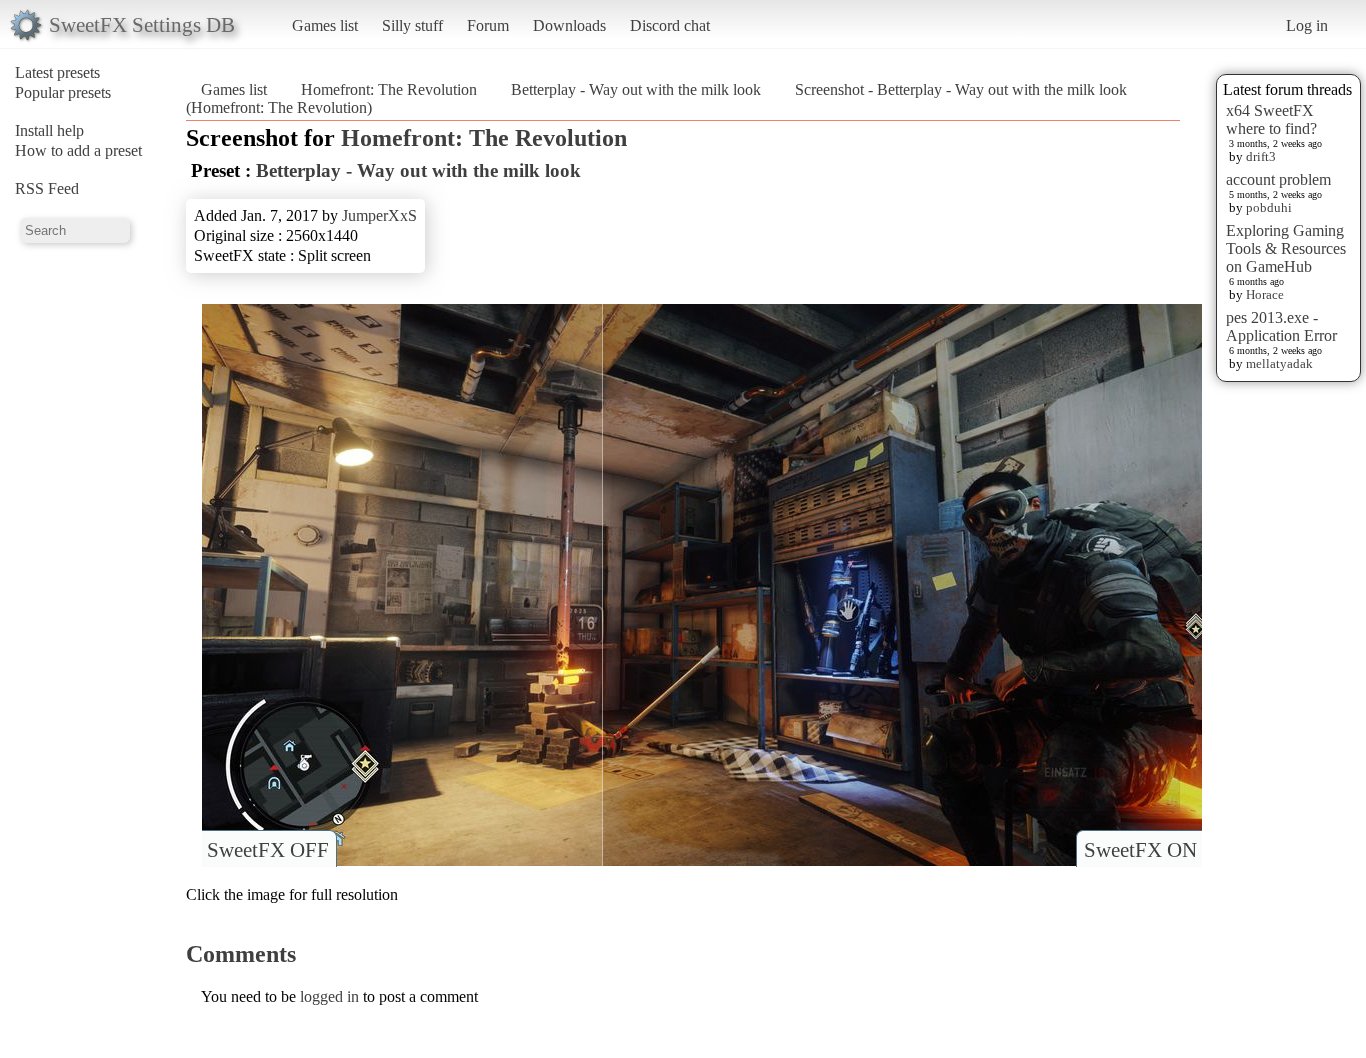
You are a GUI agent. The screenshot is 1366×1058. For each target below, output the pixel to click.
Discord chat (670, 25)
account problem (1278, 179)
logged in (329, 996)
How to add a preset (78, 150)
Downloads (569, 25)
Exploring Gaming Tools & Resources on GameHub (1286, 248)
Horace (1265, 294)
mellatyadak (1279, 363)
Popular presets (63, 92)
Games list (325, 25)
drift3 (1261, 156)
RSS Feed (47, 188)
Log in (1307, 25)
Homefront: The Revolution (389, 89)
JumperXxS (379, 215)
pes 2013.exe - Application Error (1281, 326)
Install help (49, 130)
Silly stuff (412, 25)
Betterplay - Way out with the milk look (636, 89)
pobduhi (1269, 207)
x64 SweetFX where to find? (1271, 119)
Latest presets (57, 72)
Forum (488, 25)
